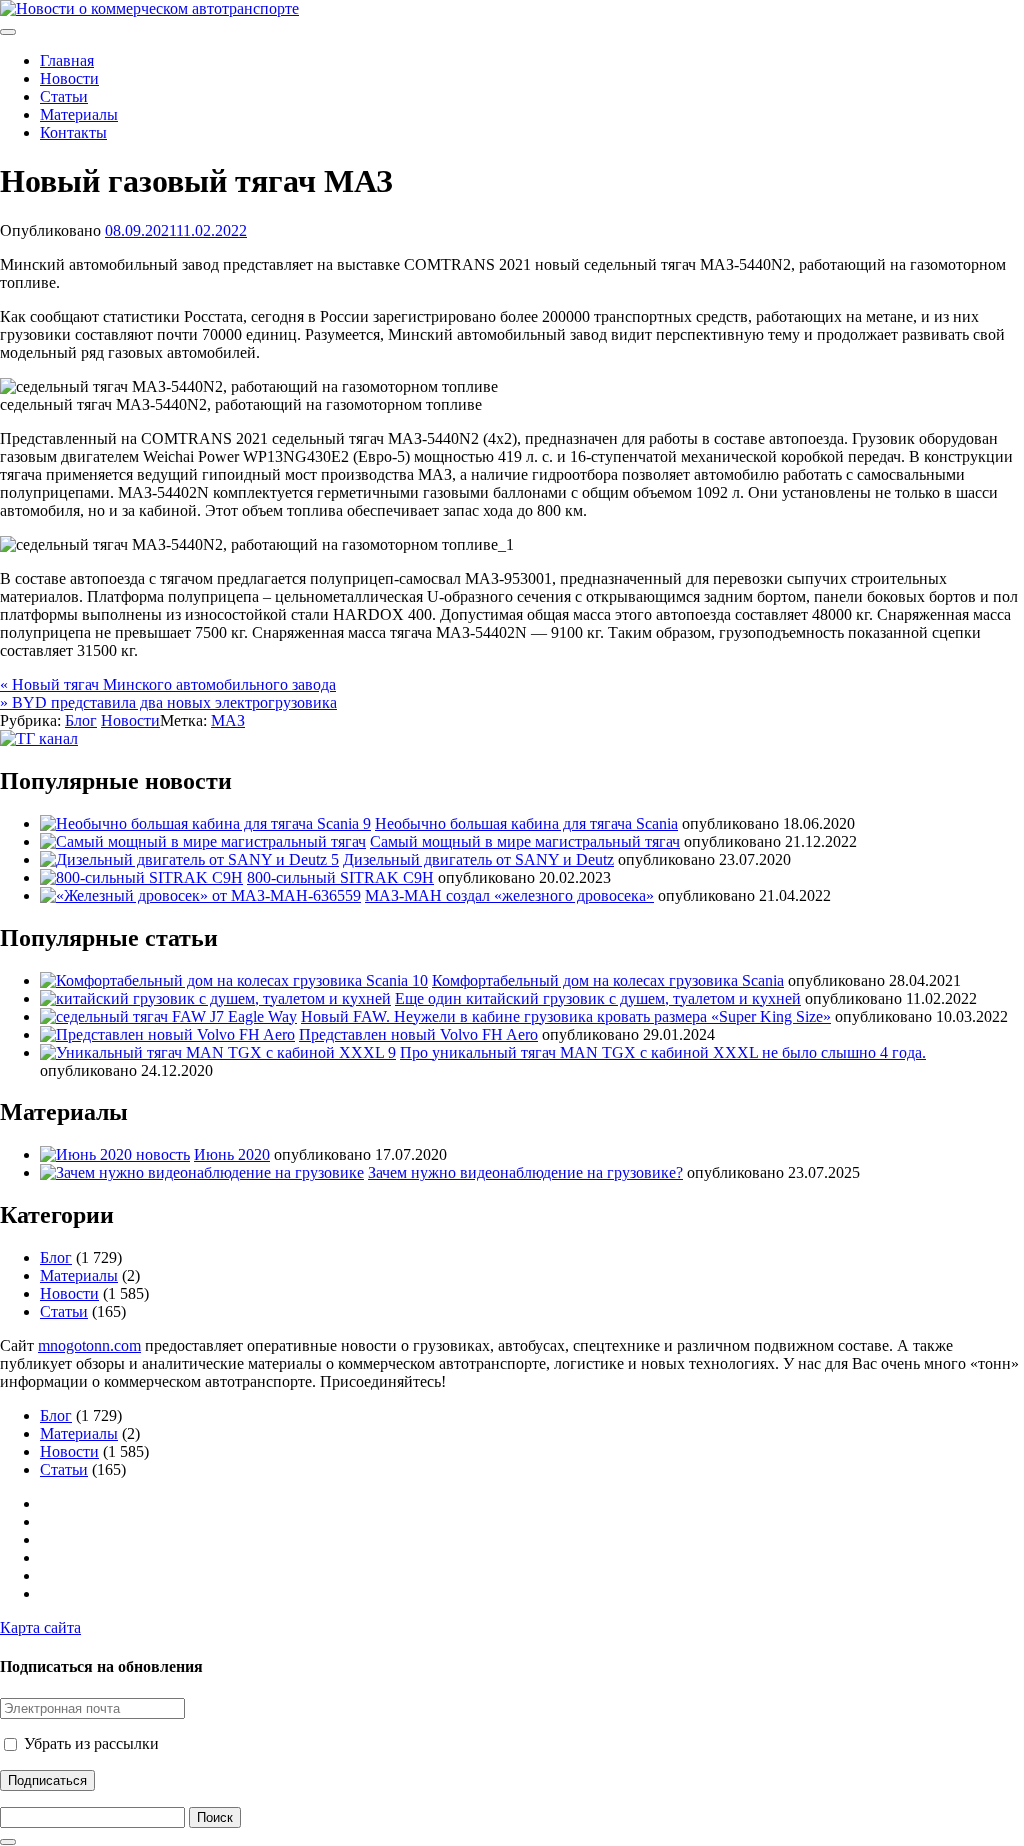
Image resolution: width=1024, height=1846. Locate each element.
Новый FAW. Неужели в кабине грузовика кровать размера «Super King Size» (566, 1016)
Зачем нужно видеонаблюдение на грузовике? (525, 1172)
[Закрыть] (8, 1842)
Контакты (73, 132)
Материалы (79, 114)
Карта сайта (40, 1627)
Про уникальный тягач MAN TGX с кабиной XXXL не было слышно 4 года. (663, 1052)
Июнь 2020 (232, 1154)
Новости (69, 78)
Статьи (64, 96)
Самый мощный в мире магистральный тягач (525, 841)
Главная (67, 60)
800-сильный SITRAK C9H (340, 877)
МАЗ (228, 720)
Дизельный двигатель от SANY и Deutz (478, 859)
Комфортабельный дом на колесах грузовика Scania (608, 980)
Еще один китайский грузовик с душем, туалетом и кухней (598, 998)
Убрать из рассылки (89, 1743)
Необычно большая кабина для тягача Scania (526, 823)
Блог (81, 720)
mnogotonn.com (89, 1345)
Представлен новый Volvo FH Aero (418, 1034)
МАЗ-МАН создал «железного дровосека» (509, 895)
